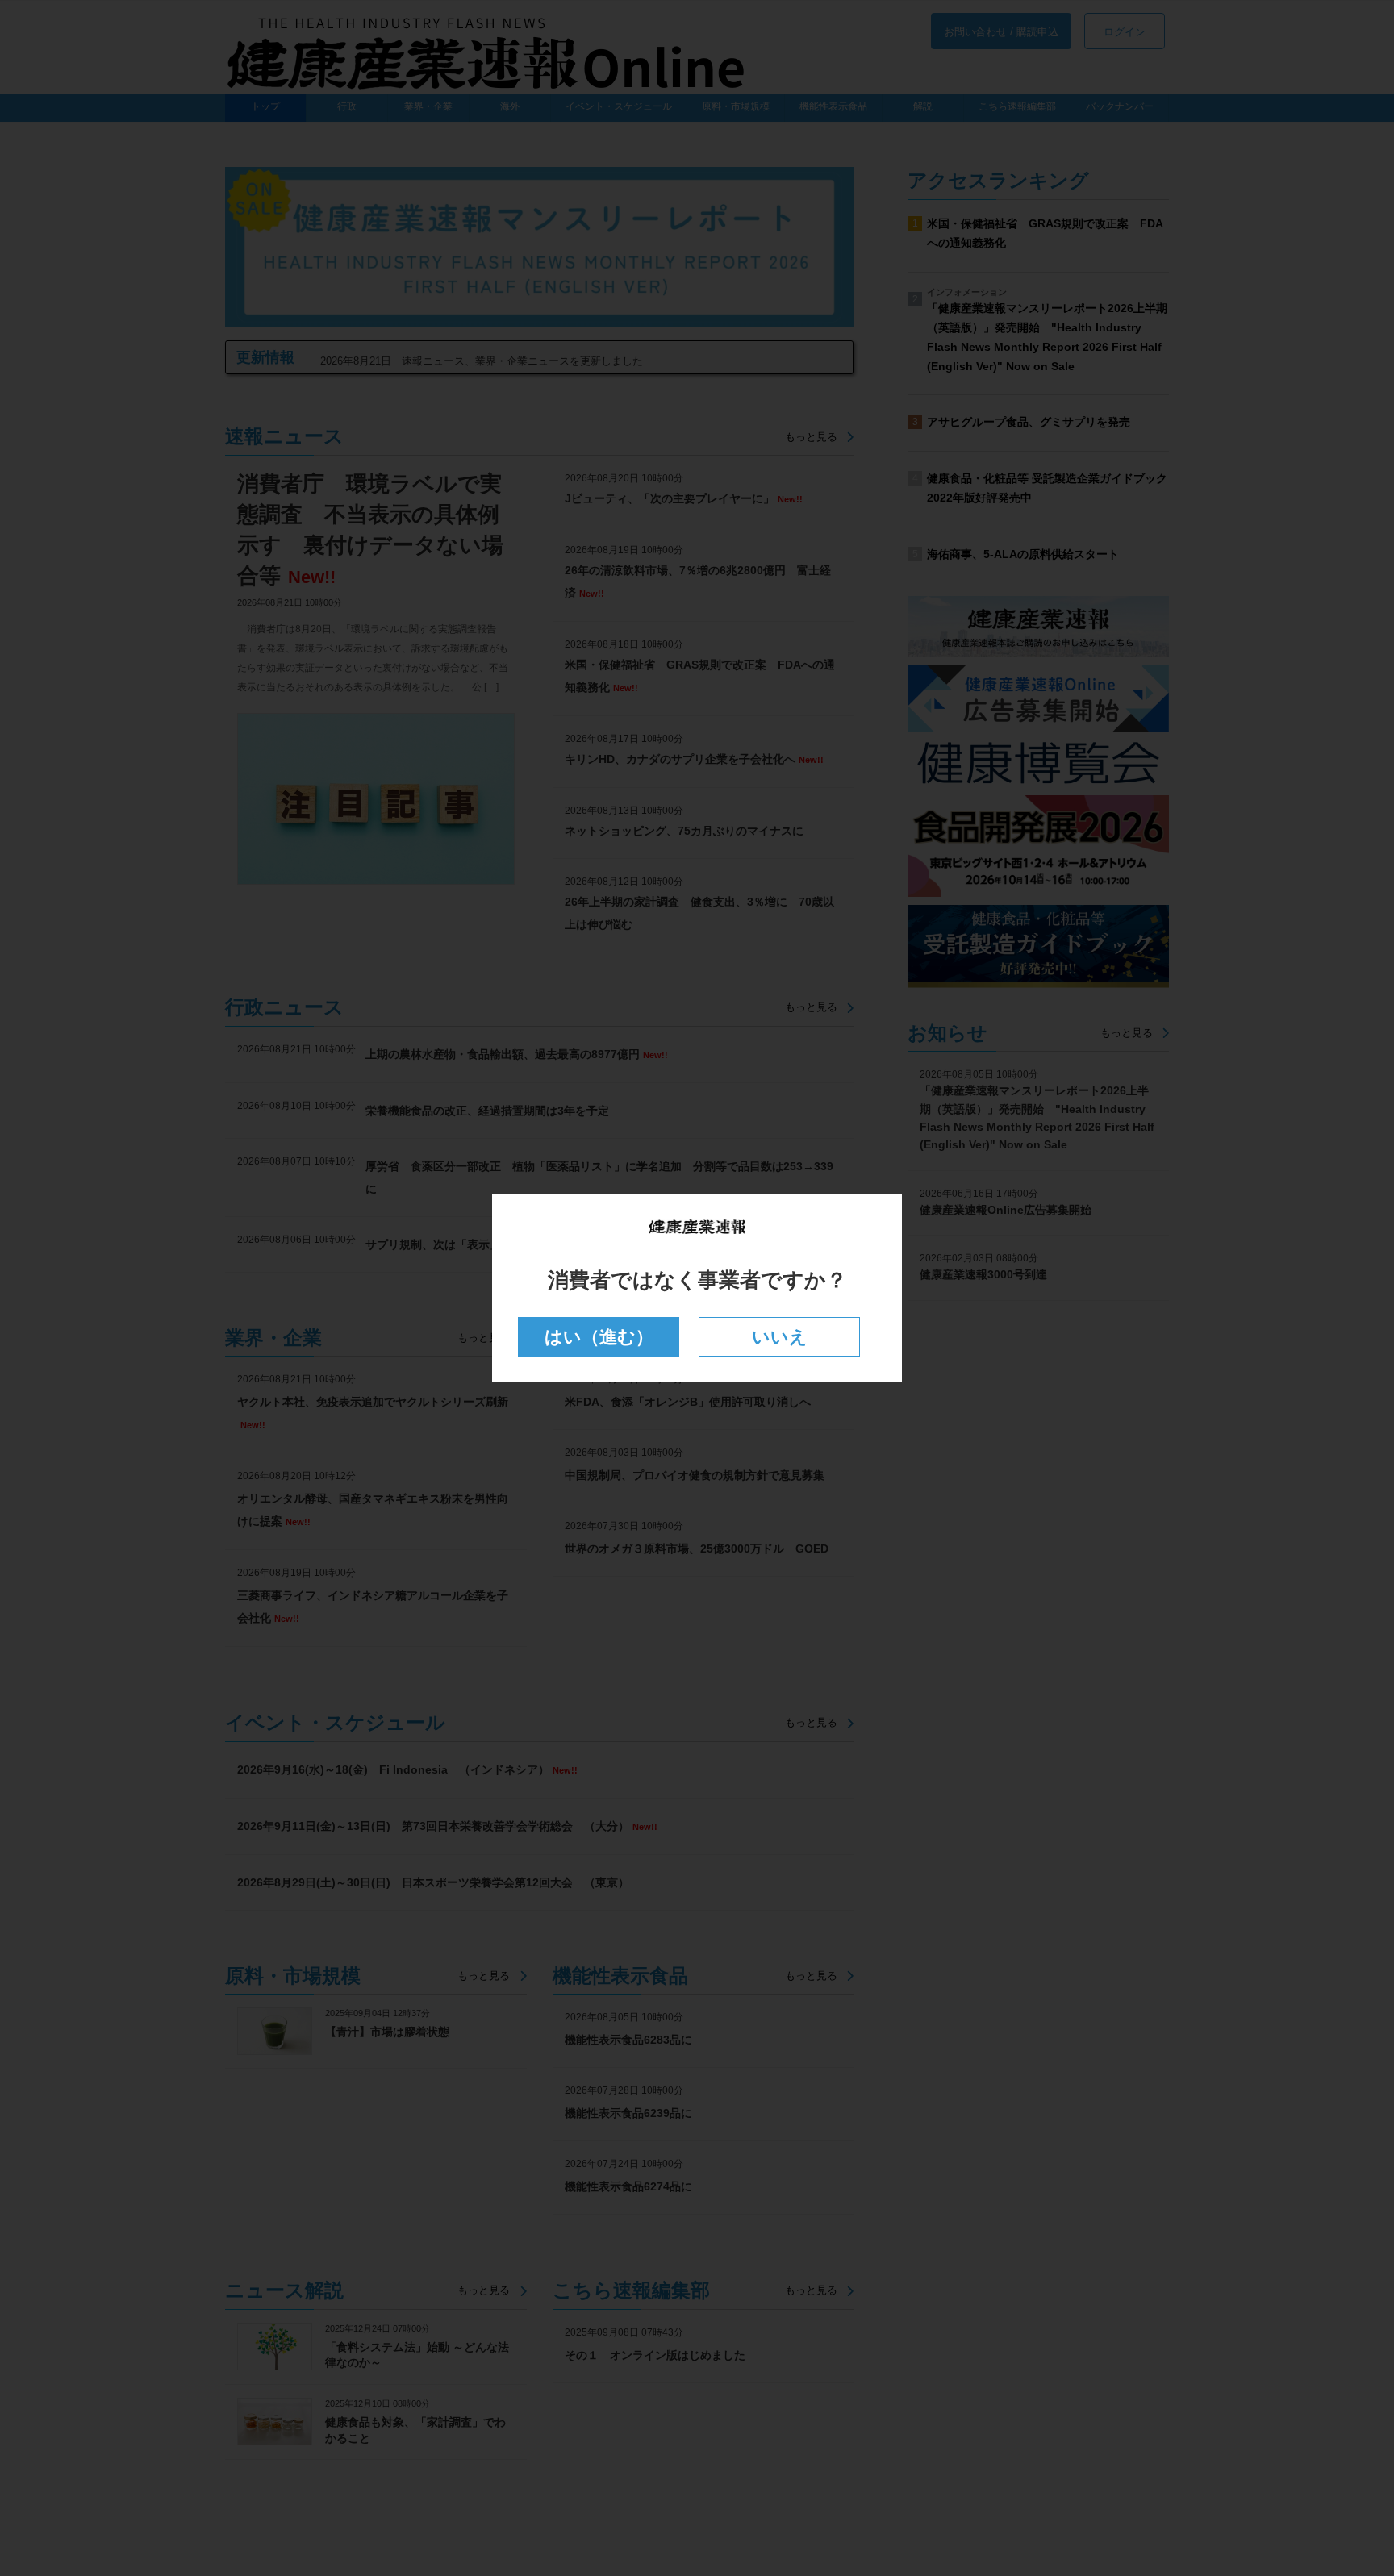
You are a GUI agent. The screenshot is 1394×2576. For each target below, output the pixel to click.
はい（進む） (599, 1337)
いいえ (780, 1337)
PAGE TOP (1347, 2483)
